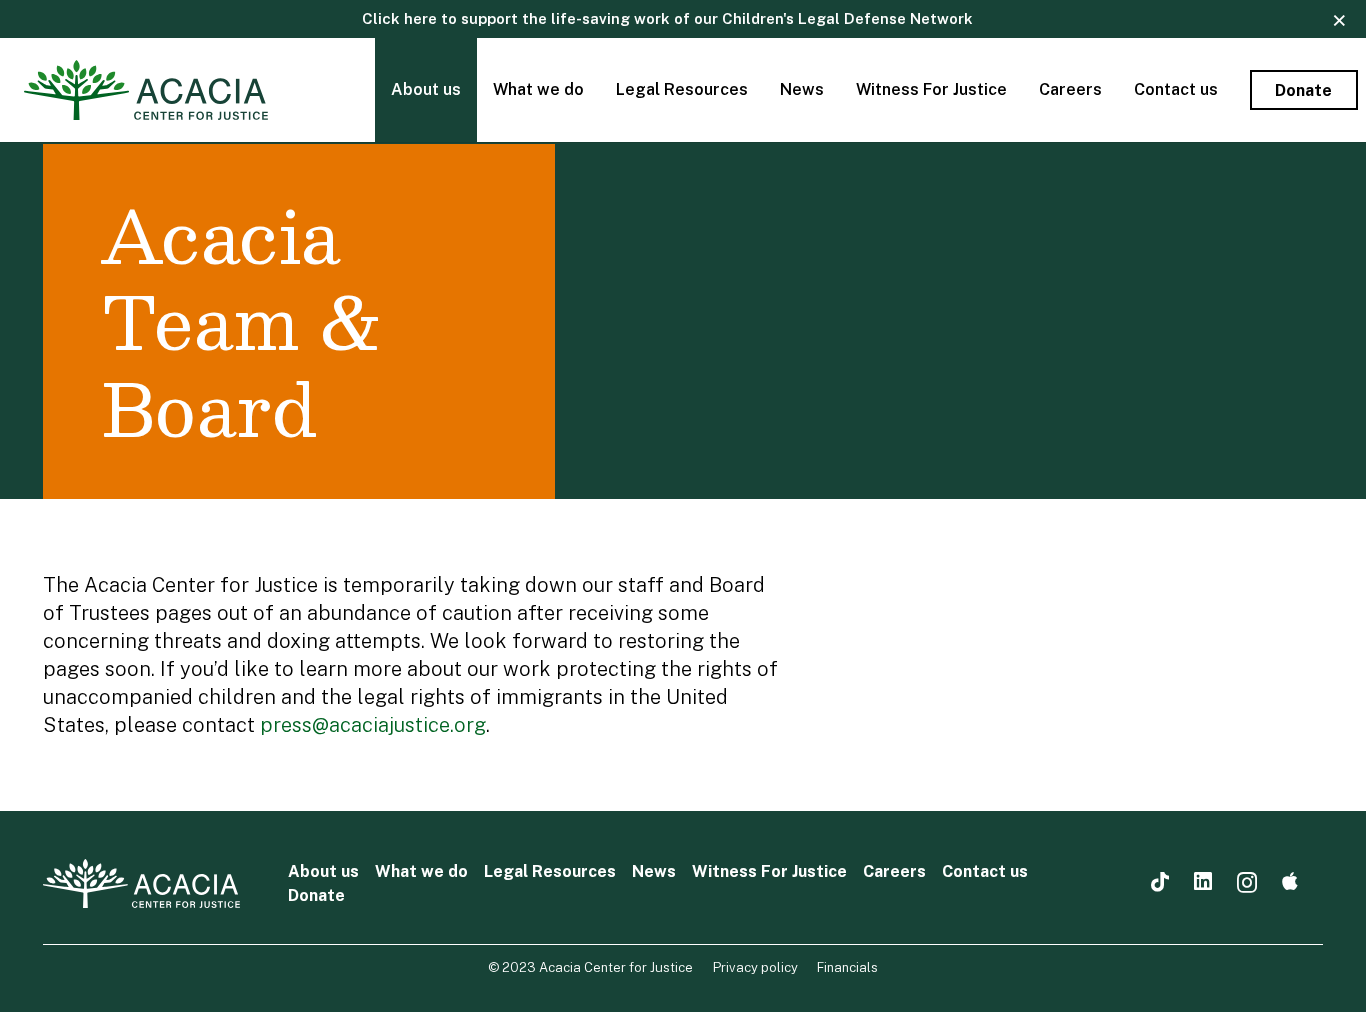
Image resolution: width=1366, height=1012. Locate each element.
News (654, 871)
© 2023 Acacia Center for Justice (590, 967)
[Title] (1290, 882)
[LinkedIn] (1203, 882)
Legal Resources (550, 871)
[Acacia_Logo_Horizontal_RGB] (146, 90)
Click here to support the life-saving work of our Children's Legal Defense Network (667, 18)
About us (323, 871)
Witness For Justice (769, 871)
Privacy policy (755, 967)
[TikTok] (1160, 882)
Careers (894, 871)
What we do (421, 871)
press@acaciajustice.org (373, 725)
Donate (316, 895)
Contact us (985, 871)
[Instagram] (1247, 883)
